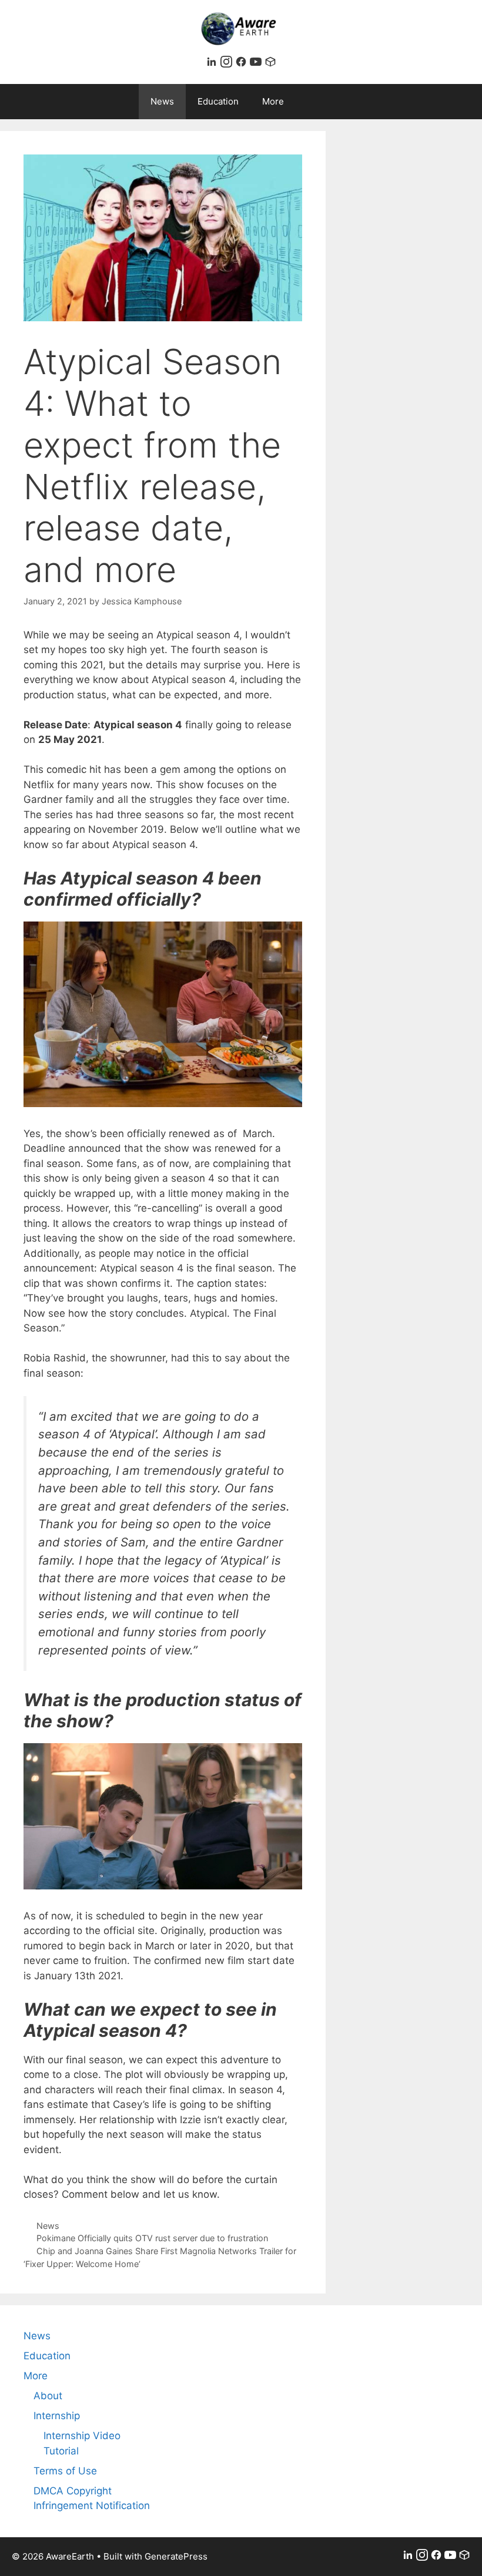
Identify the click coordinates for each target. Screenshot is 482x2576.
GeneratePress (176, 2556)
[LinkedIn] (213, 64)
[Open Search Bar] (326, 102)
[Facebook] (242, 64)
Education (218, 101)
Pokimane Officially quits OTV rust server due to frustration (152, 2238)
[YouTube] (257, 64)
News (162, 101)
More (273, 101)
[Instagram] (228, 64)
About (48, 2396)
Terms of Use (65, 2471)
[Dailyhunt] (270, 64)
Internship (57, 2416)
